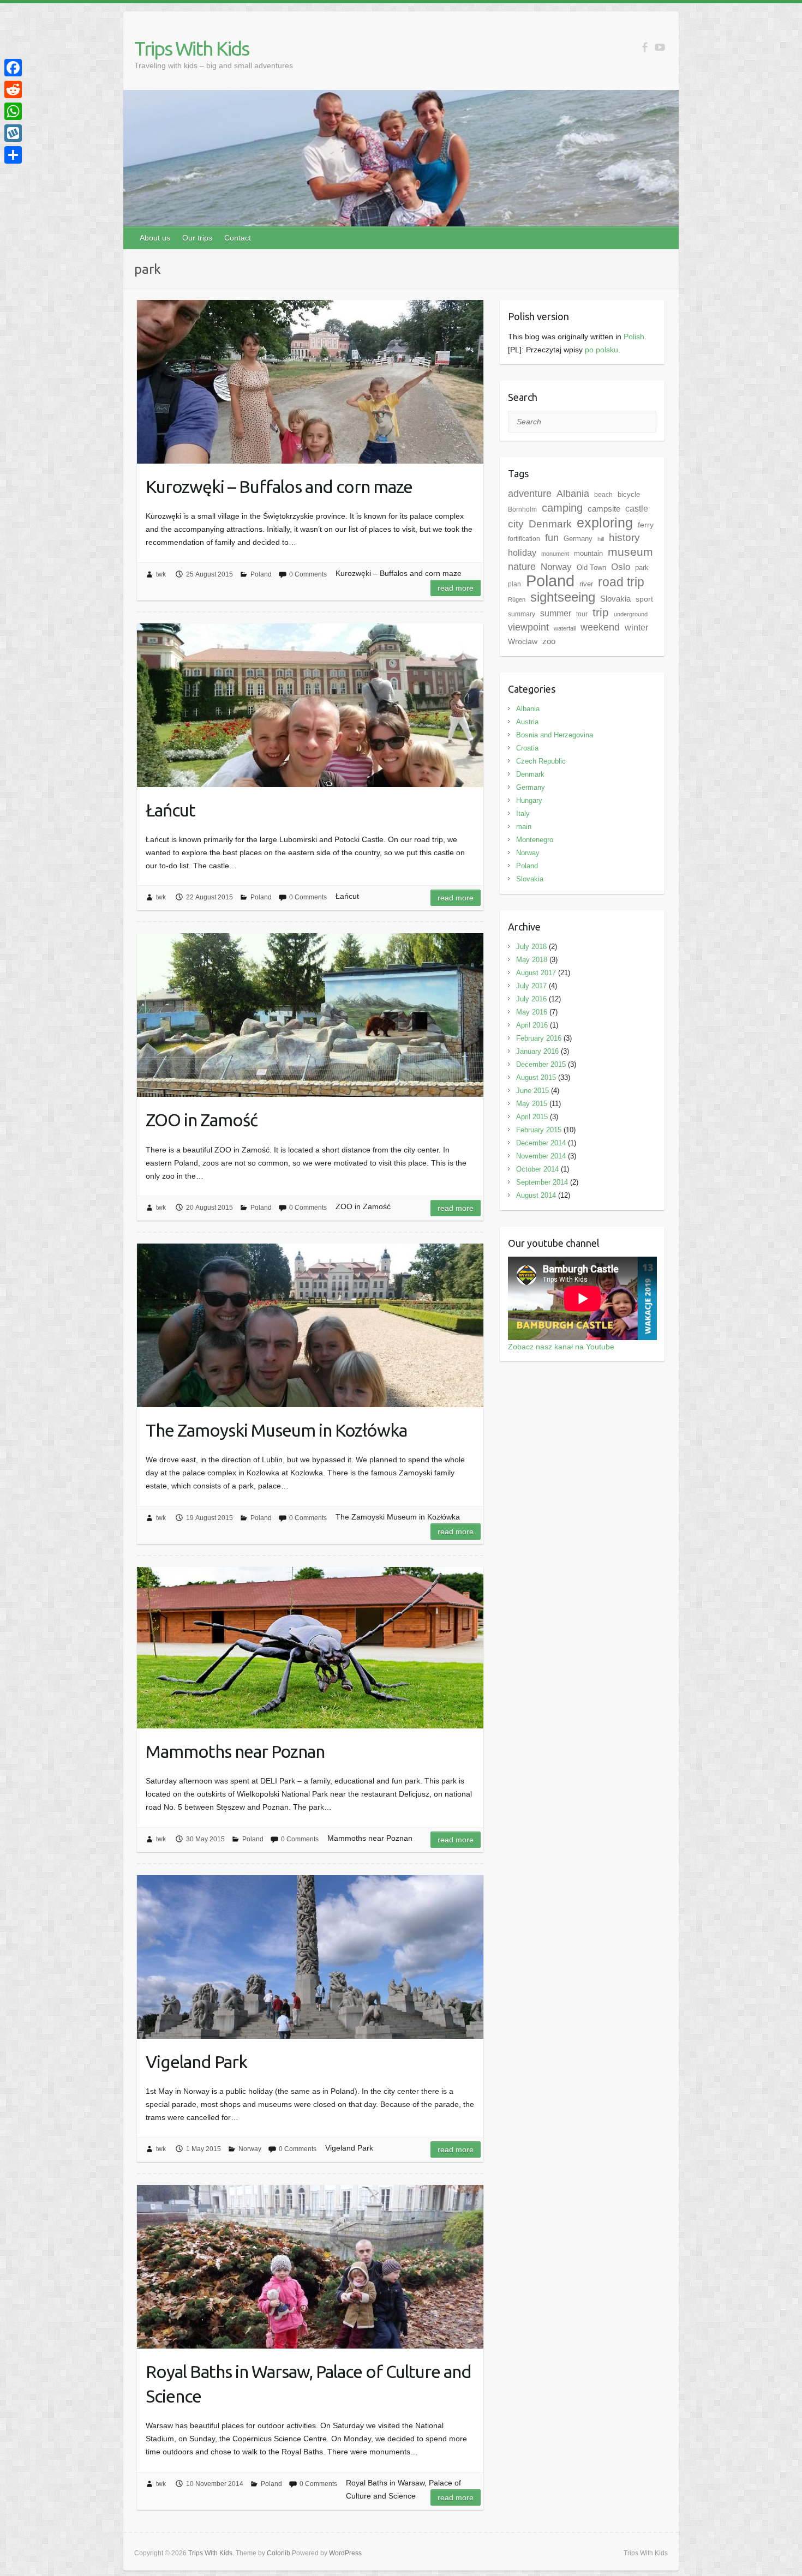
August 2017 (536, 973)
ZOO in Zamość (202, 1120)
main (524, 827)
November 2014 (541, 1156)
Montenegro (535, 840)
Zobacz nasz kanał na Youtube (561, 1347)
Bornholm (522, 509)
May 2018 (532, 960)
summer (556, 613)
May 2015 (532, 1104)
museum (630, 552)
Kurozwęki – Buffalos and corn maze (279, 487)
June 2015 (532, 1091)
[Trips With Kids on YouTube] (660, 47)
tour (582, 614)
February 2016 (539, 1038)
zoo (549, 641)
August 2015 (536, 1077)
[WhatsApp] (13, 111)
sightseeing (563, 597)
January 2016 (537, 1051)
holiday (522, 553)
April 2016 (532, 1025)
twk (161, 574)
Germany (578, 539)
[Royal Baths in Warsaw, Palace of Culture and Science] (310, 2267)
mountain (588, 553)
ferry (646, 525)
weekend (600, 627)
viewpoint (528, 627)
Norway (250, 2149)
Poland (261, 574)
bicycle (629, 494)
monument (555, 554)
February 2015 (539, 1130)
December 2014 (541, 1143)
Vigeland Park (196, 2062)
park (642, 568)
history (624, 538)
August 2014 (536, 1195)
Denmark (550, 524)
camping (562, 508)
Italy (523, 813)
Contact (238, 238)
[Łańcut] (310, 705)
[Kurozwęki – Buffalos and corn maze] (310, 382)
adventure (530, 494)
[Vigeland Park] (310, 1957)
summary (522, 614)
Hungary (529, 800)
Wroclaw (523, 641)
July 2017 (531, 986)
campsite (604, 509)
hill (601, 539)
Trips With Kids (191, 48)
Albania (573, 494)
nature (522, 567)
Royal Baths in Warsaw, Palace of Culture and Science (309, 2384)
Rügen (517, 599)
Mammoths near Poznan (235, 1751)
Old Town (591, 568)
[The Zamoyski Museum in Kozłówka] (310, 1325)
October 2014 (537, 1169)
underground (631, 614)
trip (601, 612)
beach (603, 495)
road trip (621, 582)
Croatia (527, 748)
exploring (605, 523)
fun (552, 538)
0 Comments (308, 574)
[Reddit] (13, 89)
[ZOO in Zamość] (310, 1015)
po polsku (601, 350)
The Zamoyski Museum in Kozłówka (276, 1430)
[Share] (13, 155)
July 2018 (531, 947)
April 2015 (532, 1117)
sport (644, 599)
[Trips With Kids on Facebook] (645, 47)
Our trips (197, 238)
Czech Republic (541, 761)
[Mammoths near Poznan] (310, 1648)
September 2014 (542, 1182)
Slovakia (615, 599)
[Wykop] (13, 133)
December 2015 (541, 1064)
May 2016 (532, 1012)
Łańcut (170, 810)
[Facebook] (13, 68)
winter (636, 628)
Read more (456, 588)
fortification (524, 539)
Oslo (621, 567)
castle (637, 508)
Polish (634, 337)
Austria (527, 722)
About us (155, 238)
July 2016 (531, 999)
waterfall (565, 628)
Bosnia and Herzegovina (555, 735)
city (516, 524)
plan (514, 584)
